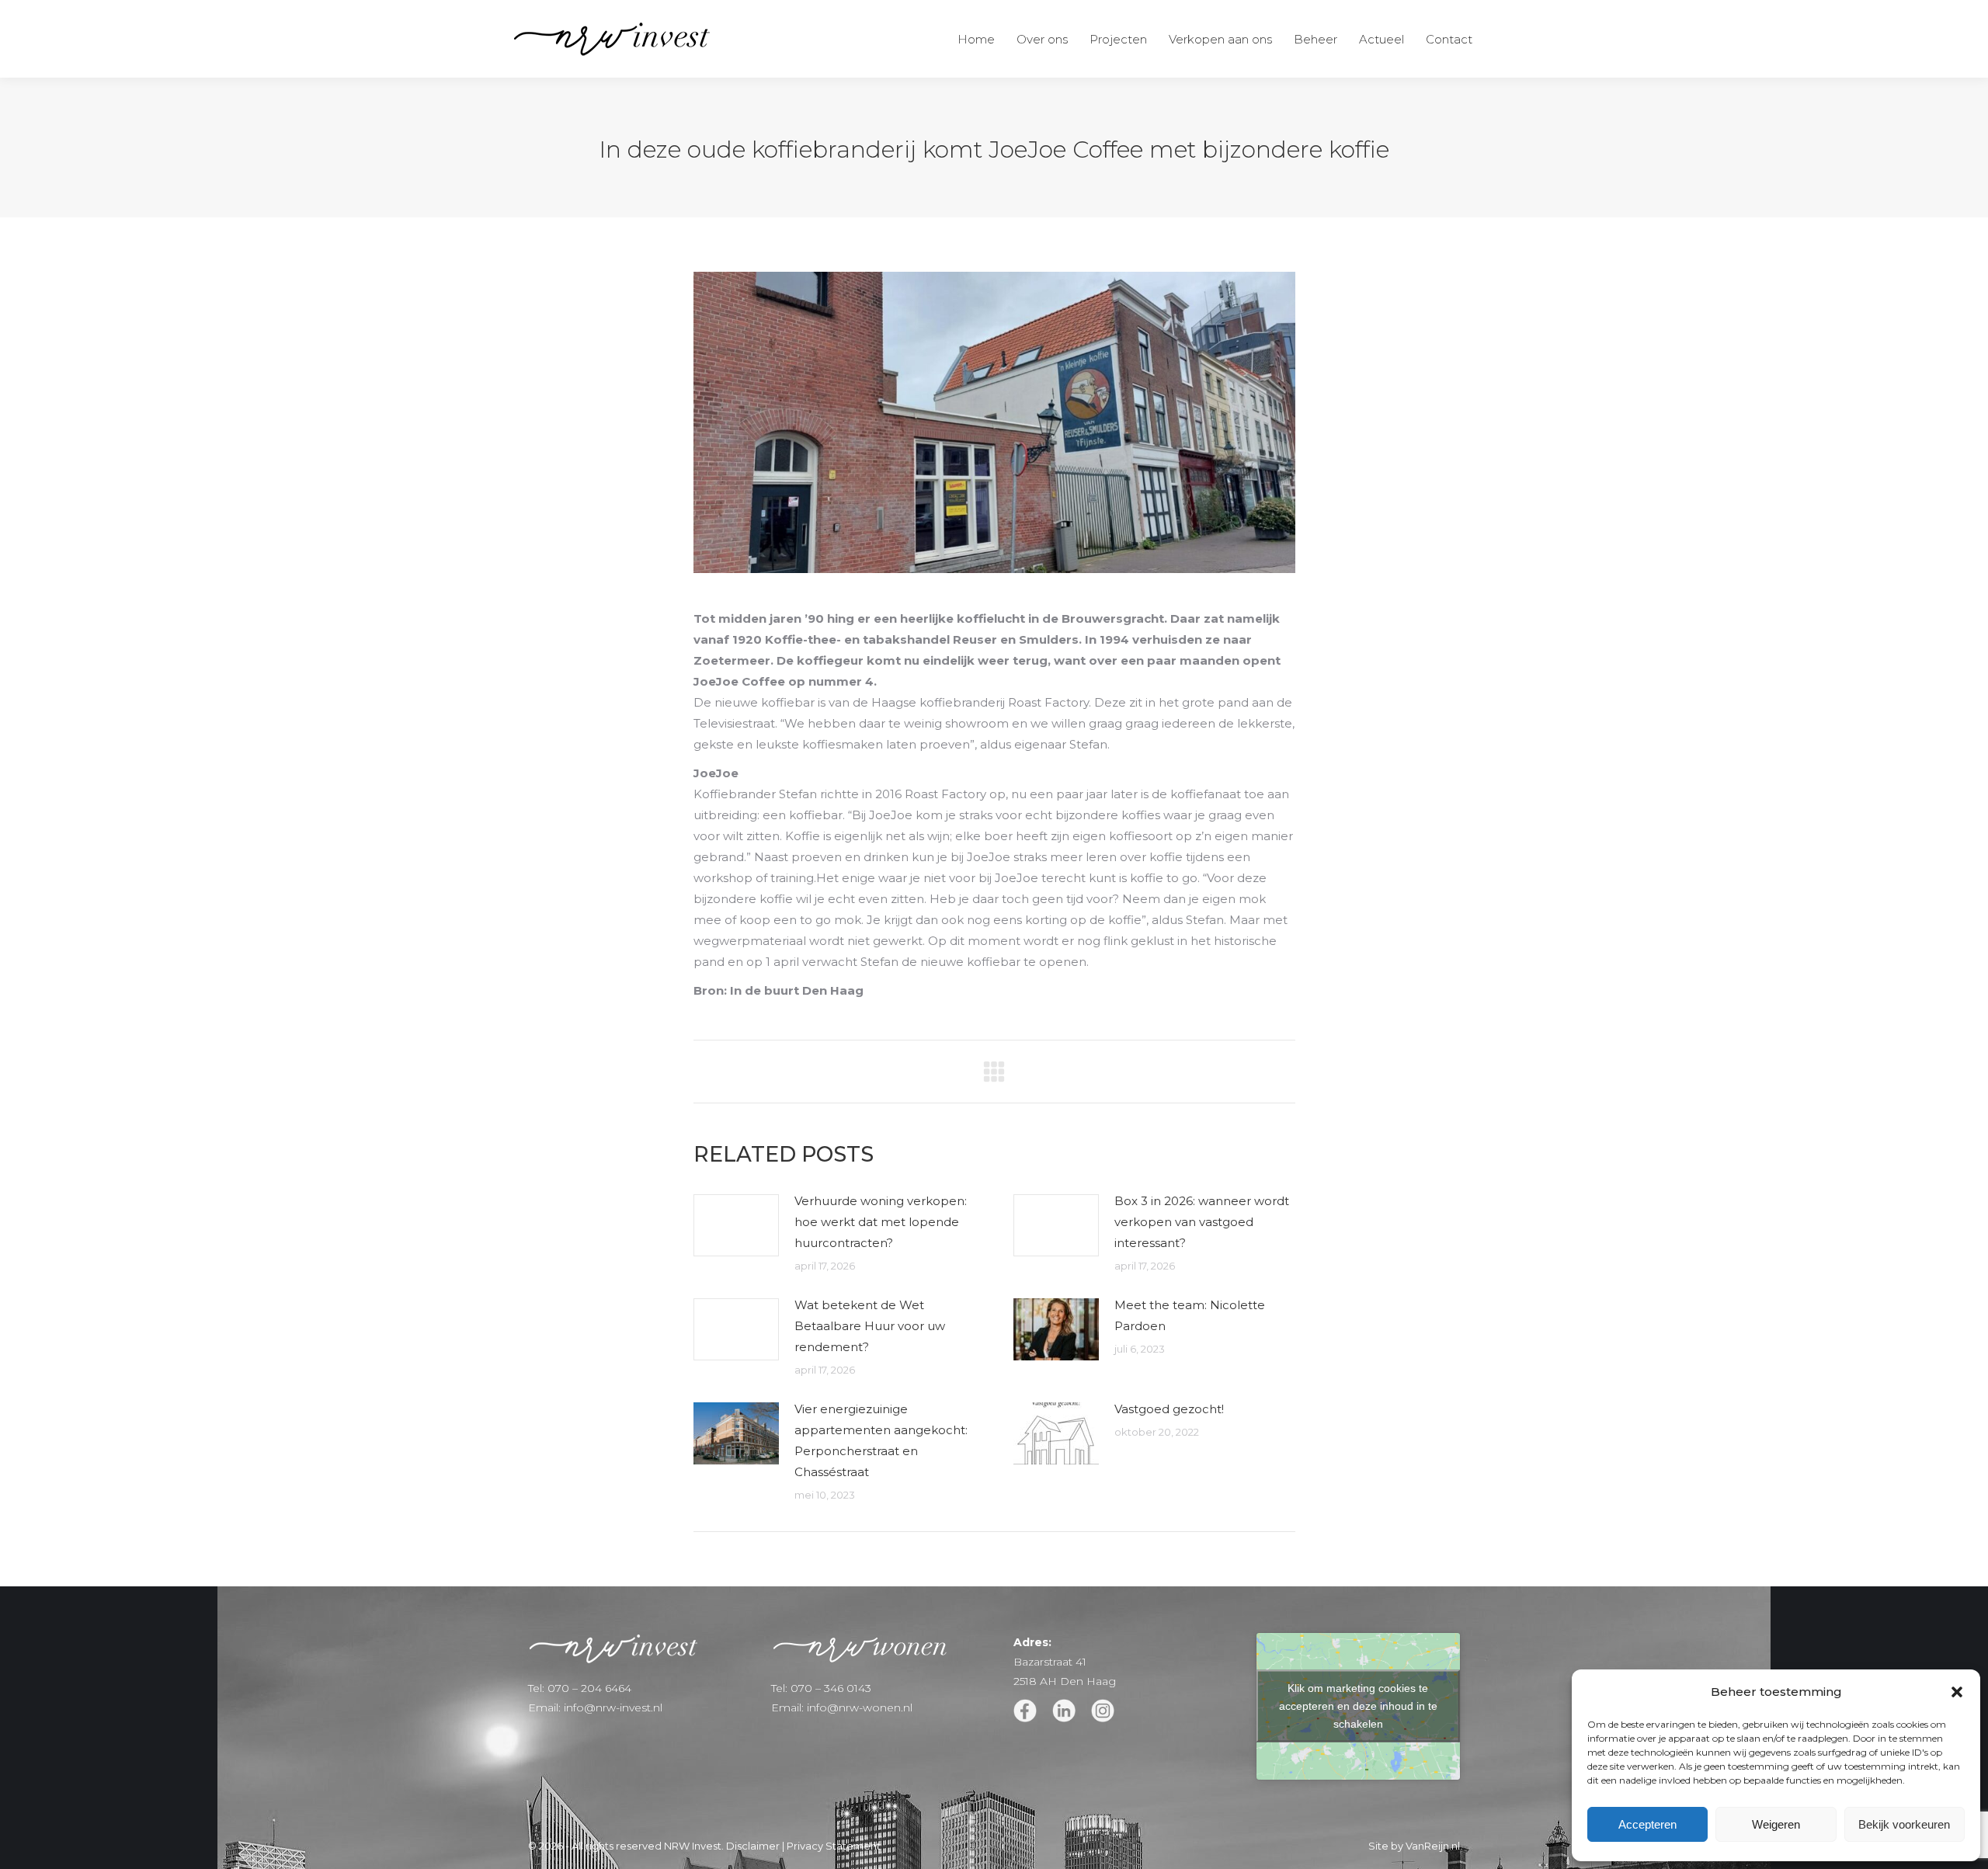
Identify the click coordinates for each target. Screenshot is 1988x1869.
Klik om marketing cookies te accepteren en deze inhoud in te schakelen (1358, 1706)
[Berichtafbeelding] (736, 1225)
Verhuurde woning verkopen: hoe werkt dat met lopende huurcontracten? (881, 1222)
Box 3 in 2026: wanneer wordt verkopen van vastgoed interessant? (1202, 1222)
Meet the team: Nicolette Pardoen (1190, 1315)
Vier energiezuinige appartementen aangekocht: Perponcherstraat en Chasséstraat (881, 1440)
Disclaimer (753, 1846)
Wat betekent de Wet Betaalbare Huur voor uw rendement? (870, 1326)
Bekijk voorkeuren (1904, 1824)
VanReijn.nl (1433, 1846)
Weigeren (1776, 1824)
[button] (1957, 1692)
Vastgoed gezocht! (1169, 1409)
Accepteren (1647, 1824)
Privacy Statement (834, 1846)
